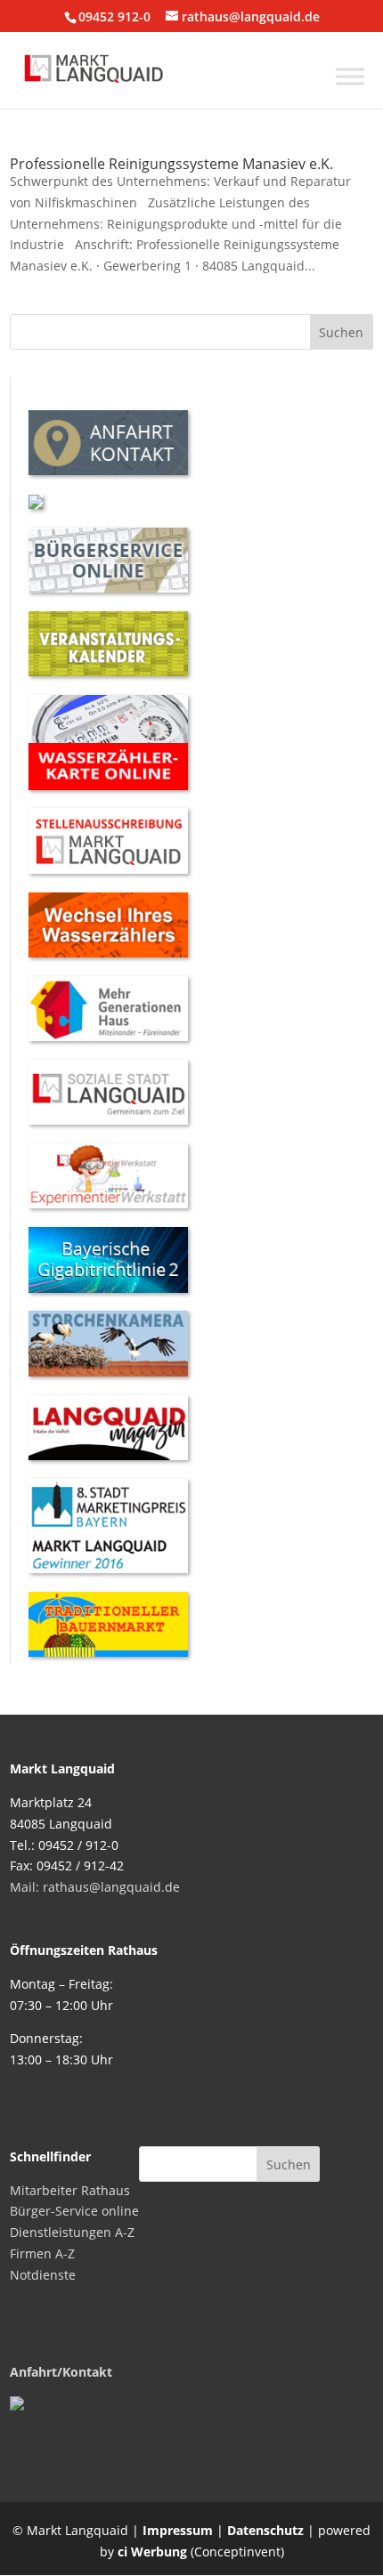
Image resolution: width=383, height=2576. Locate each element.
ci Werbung (152, 2552)
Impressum (178, 2530)
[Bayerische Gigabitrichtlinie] (108, 1288)
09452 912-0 (114, 16)
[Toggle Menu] (350, 76)
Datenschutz (265, 2530)
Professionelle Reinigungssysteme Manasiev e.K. (171, 164)
